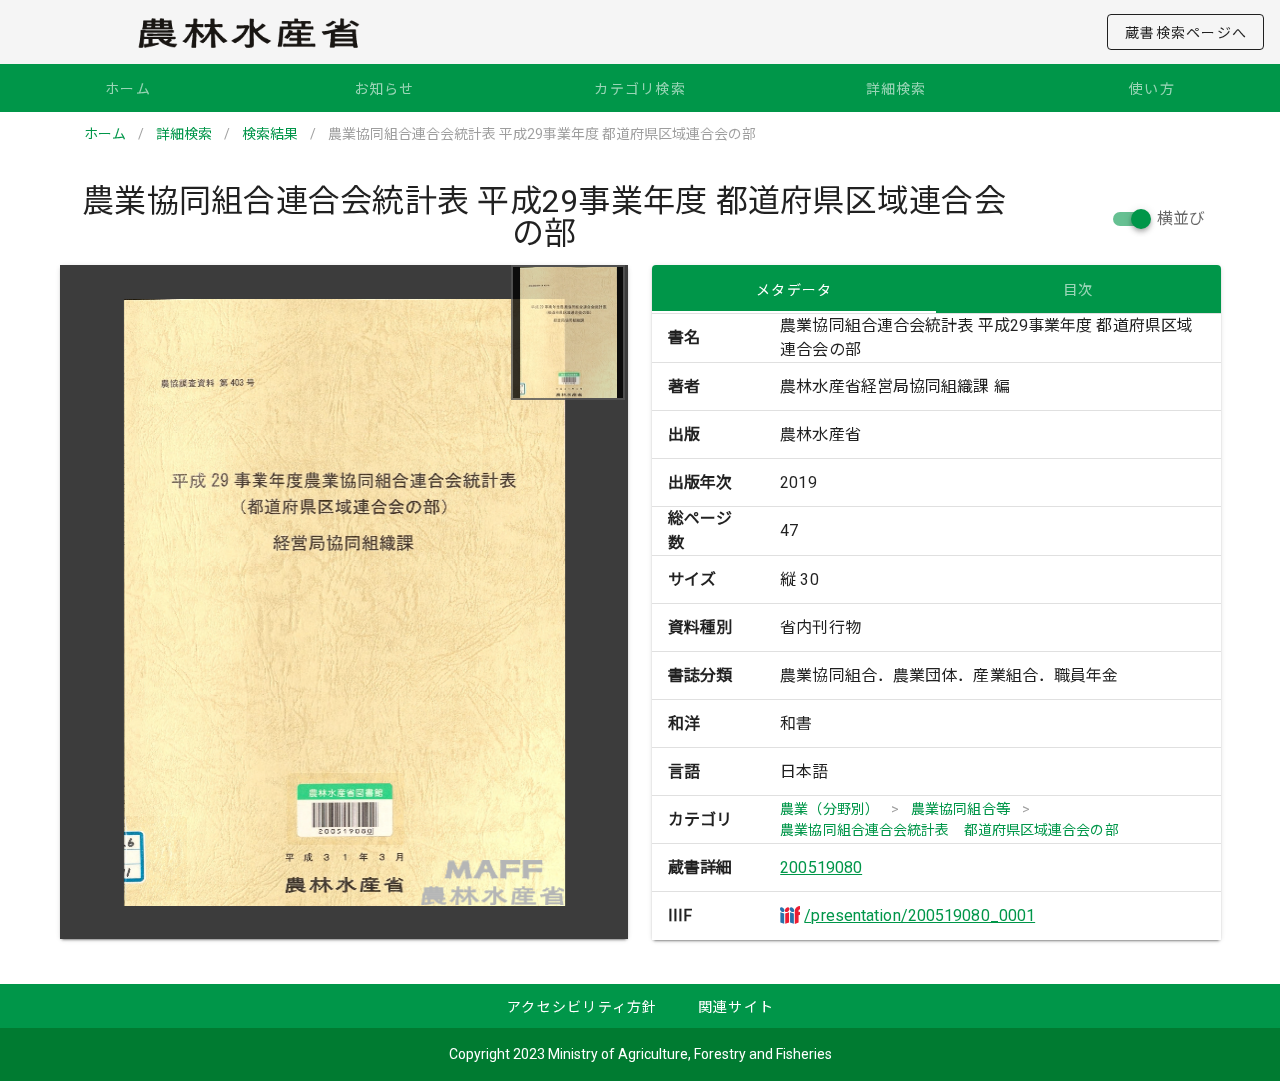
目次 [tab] (1078, 290)
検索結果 (270, 134)
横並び (1181, 218)
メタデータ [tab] (794, 290)
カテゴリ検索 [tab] (640, 89)
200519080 (821, 867)
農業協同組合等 (960, 809)
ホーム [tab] (128, 89)
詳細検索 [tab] (896, 89)
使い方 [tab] (1152, 89)
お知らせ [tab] (384, 89)
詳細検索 (184, 134)
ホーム (105, 134)
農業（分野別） (829, 809)
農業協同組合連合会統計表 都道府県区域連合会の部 (949, 830)
